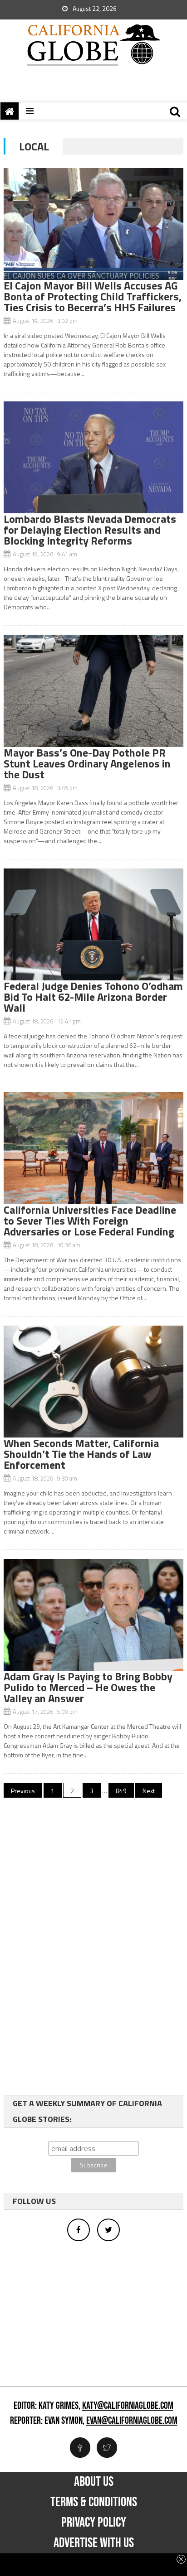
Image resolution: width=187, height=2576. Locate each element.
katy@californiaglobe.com (128, 2406)
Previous (23, 1791)
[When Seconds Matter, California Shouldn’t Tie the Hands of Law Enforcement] (93, 1382)
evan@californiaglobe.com (132, 2421)
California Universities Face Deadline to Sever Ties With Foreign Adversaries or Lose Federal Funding (90, 1220)
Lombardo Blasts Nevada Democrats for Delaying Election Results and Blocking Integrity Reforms (90, 530)
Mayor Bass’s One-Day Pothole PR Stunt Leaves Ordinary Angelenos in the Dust (87, 763)
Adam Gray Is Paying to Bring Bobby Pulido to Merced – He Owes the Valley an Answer (88, 1687)
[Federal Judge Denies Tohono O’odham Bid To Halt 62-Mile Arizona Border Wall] (93, 924)
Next (149, 1791)
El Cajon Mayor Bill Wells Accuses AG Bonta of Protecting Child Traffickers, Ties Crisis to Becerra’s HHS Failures (93, 296)
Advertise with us (94, 2543)
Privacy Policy (94, 2523)
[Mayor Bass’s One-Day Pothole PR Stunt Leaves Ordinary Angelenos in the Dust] (93, 691)
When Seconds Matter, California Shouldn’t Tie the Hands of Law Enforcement (81, 1454)
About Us (94, 2482)
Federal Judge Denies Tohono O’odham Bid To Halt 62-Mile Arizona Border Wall (93, 997)
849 (121, 1791)
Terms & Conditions (94, 2502)
